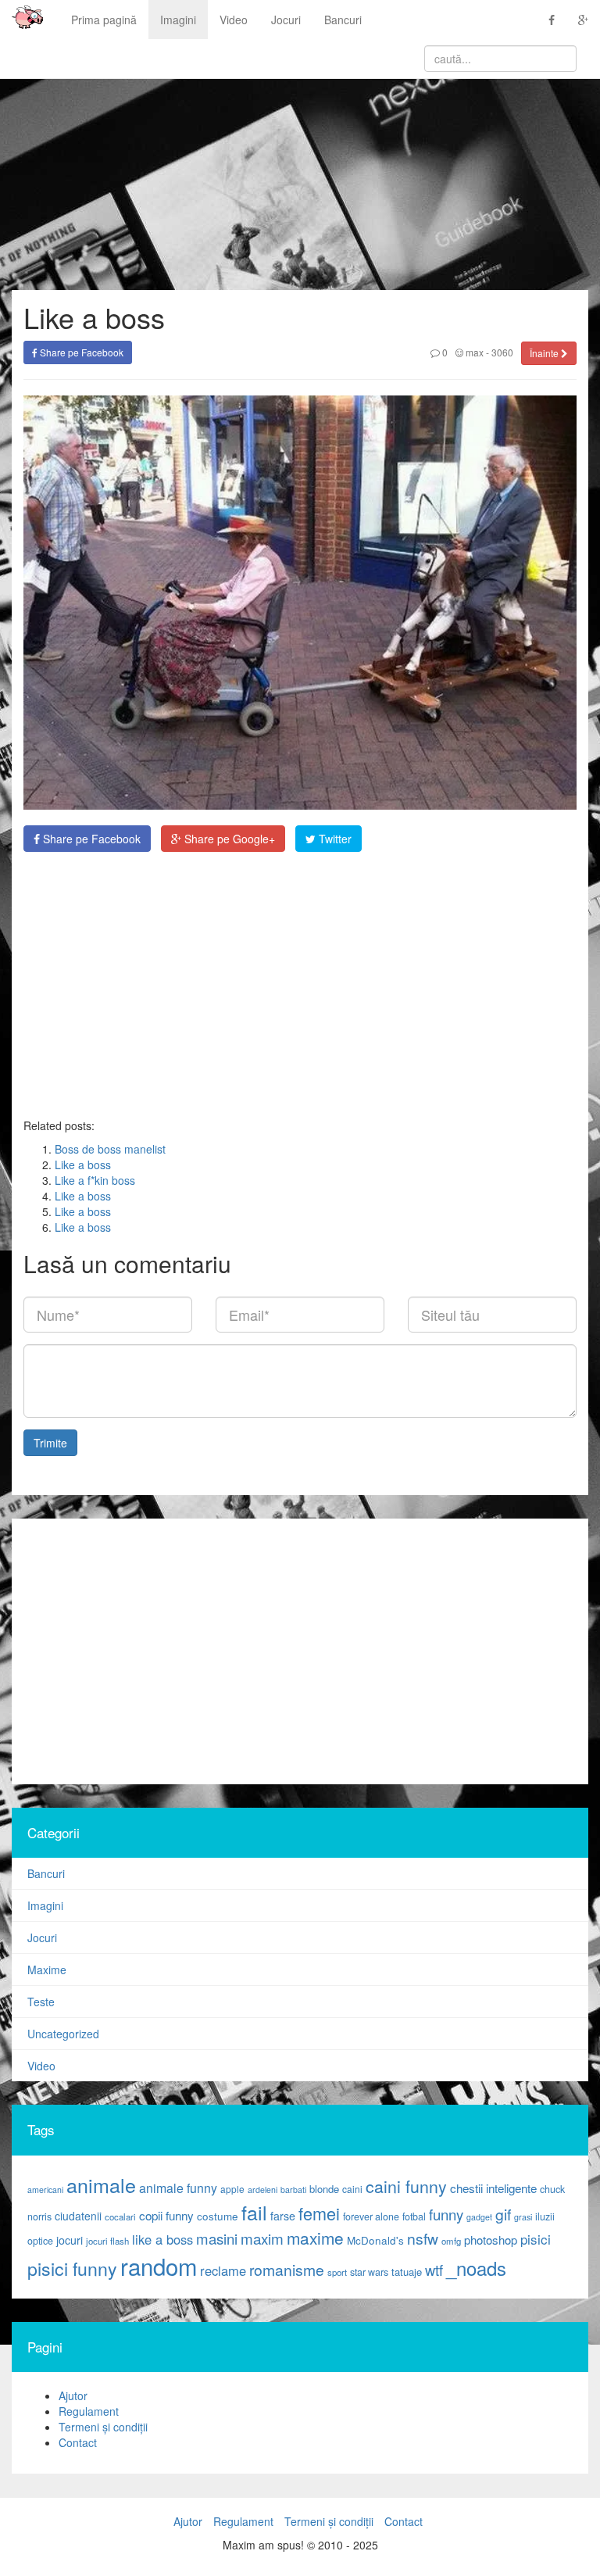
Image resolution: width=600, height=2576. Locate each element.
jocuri (70, 2240)
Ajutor (73, 2395)
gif (503, 2214)
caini (352, 2189)
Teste (41, 2002)
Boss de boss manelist (110, 1149)
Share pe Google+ (228, 839)
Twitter (334, 839)
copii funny (166, 2215)
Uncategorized (63, 2034)
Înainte (545, 353)
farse (283, 2216)
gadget (479, 2217)
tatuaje (407, 2272)
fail (254, 2212)
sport (337, 2272)
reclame (223, 2270)
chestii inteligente (493, 2188)
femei (319, 2213)
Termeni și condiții (103, 2427)
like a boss (162, 2239)
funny (446, 2214)
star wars (369, 2272)
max (473, 352)
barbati (293, 2190)
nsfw (423, 2238)
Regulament (89, 2411)
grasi (523, 2217)
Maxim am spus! (22, 20)
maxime (315, 2238)
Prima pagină (104, 20)
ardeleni (262, 2190)
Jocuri (286, 20)
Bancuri (343, 20)
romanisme (287, 2270)
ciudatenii (78, 2216)
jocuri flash (107, 2241)
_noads (476, 2268)
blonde (324, 2189)
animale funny (178, 2188)
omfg (451, 2241)
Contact (78, 2442)
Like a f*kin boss (95, 1180)
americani (45, 2190)
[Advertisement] (300, 985)
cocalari (120, 2216)
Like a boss (83, 1165)
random (159, 2266)
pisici (536, 2239)
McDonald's (375, 2240)
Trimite (50, 1443)
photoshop (491, 2240)
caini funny (406, 2186)
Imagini (178, 20)
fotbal (414, 2216)
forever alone (371, 2216)
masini (217, 2238)
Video (234, 20)
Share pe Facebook (80, 352)
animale (101, 2184)
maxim (262, 2238)
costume (218, 2216)
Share (90, 839)
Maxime (47, 1970)
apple (232, 2189)
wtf (434, 2270)
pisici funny (72, 2268)
